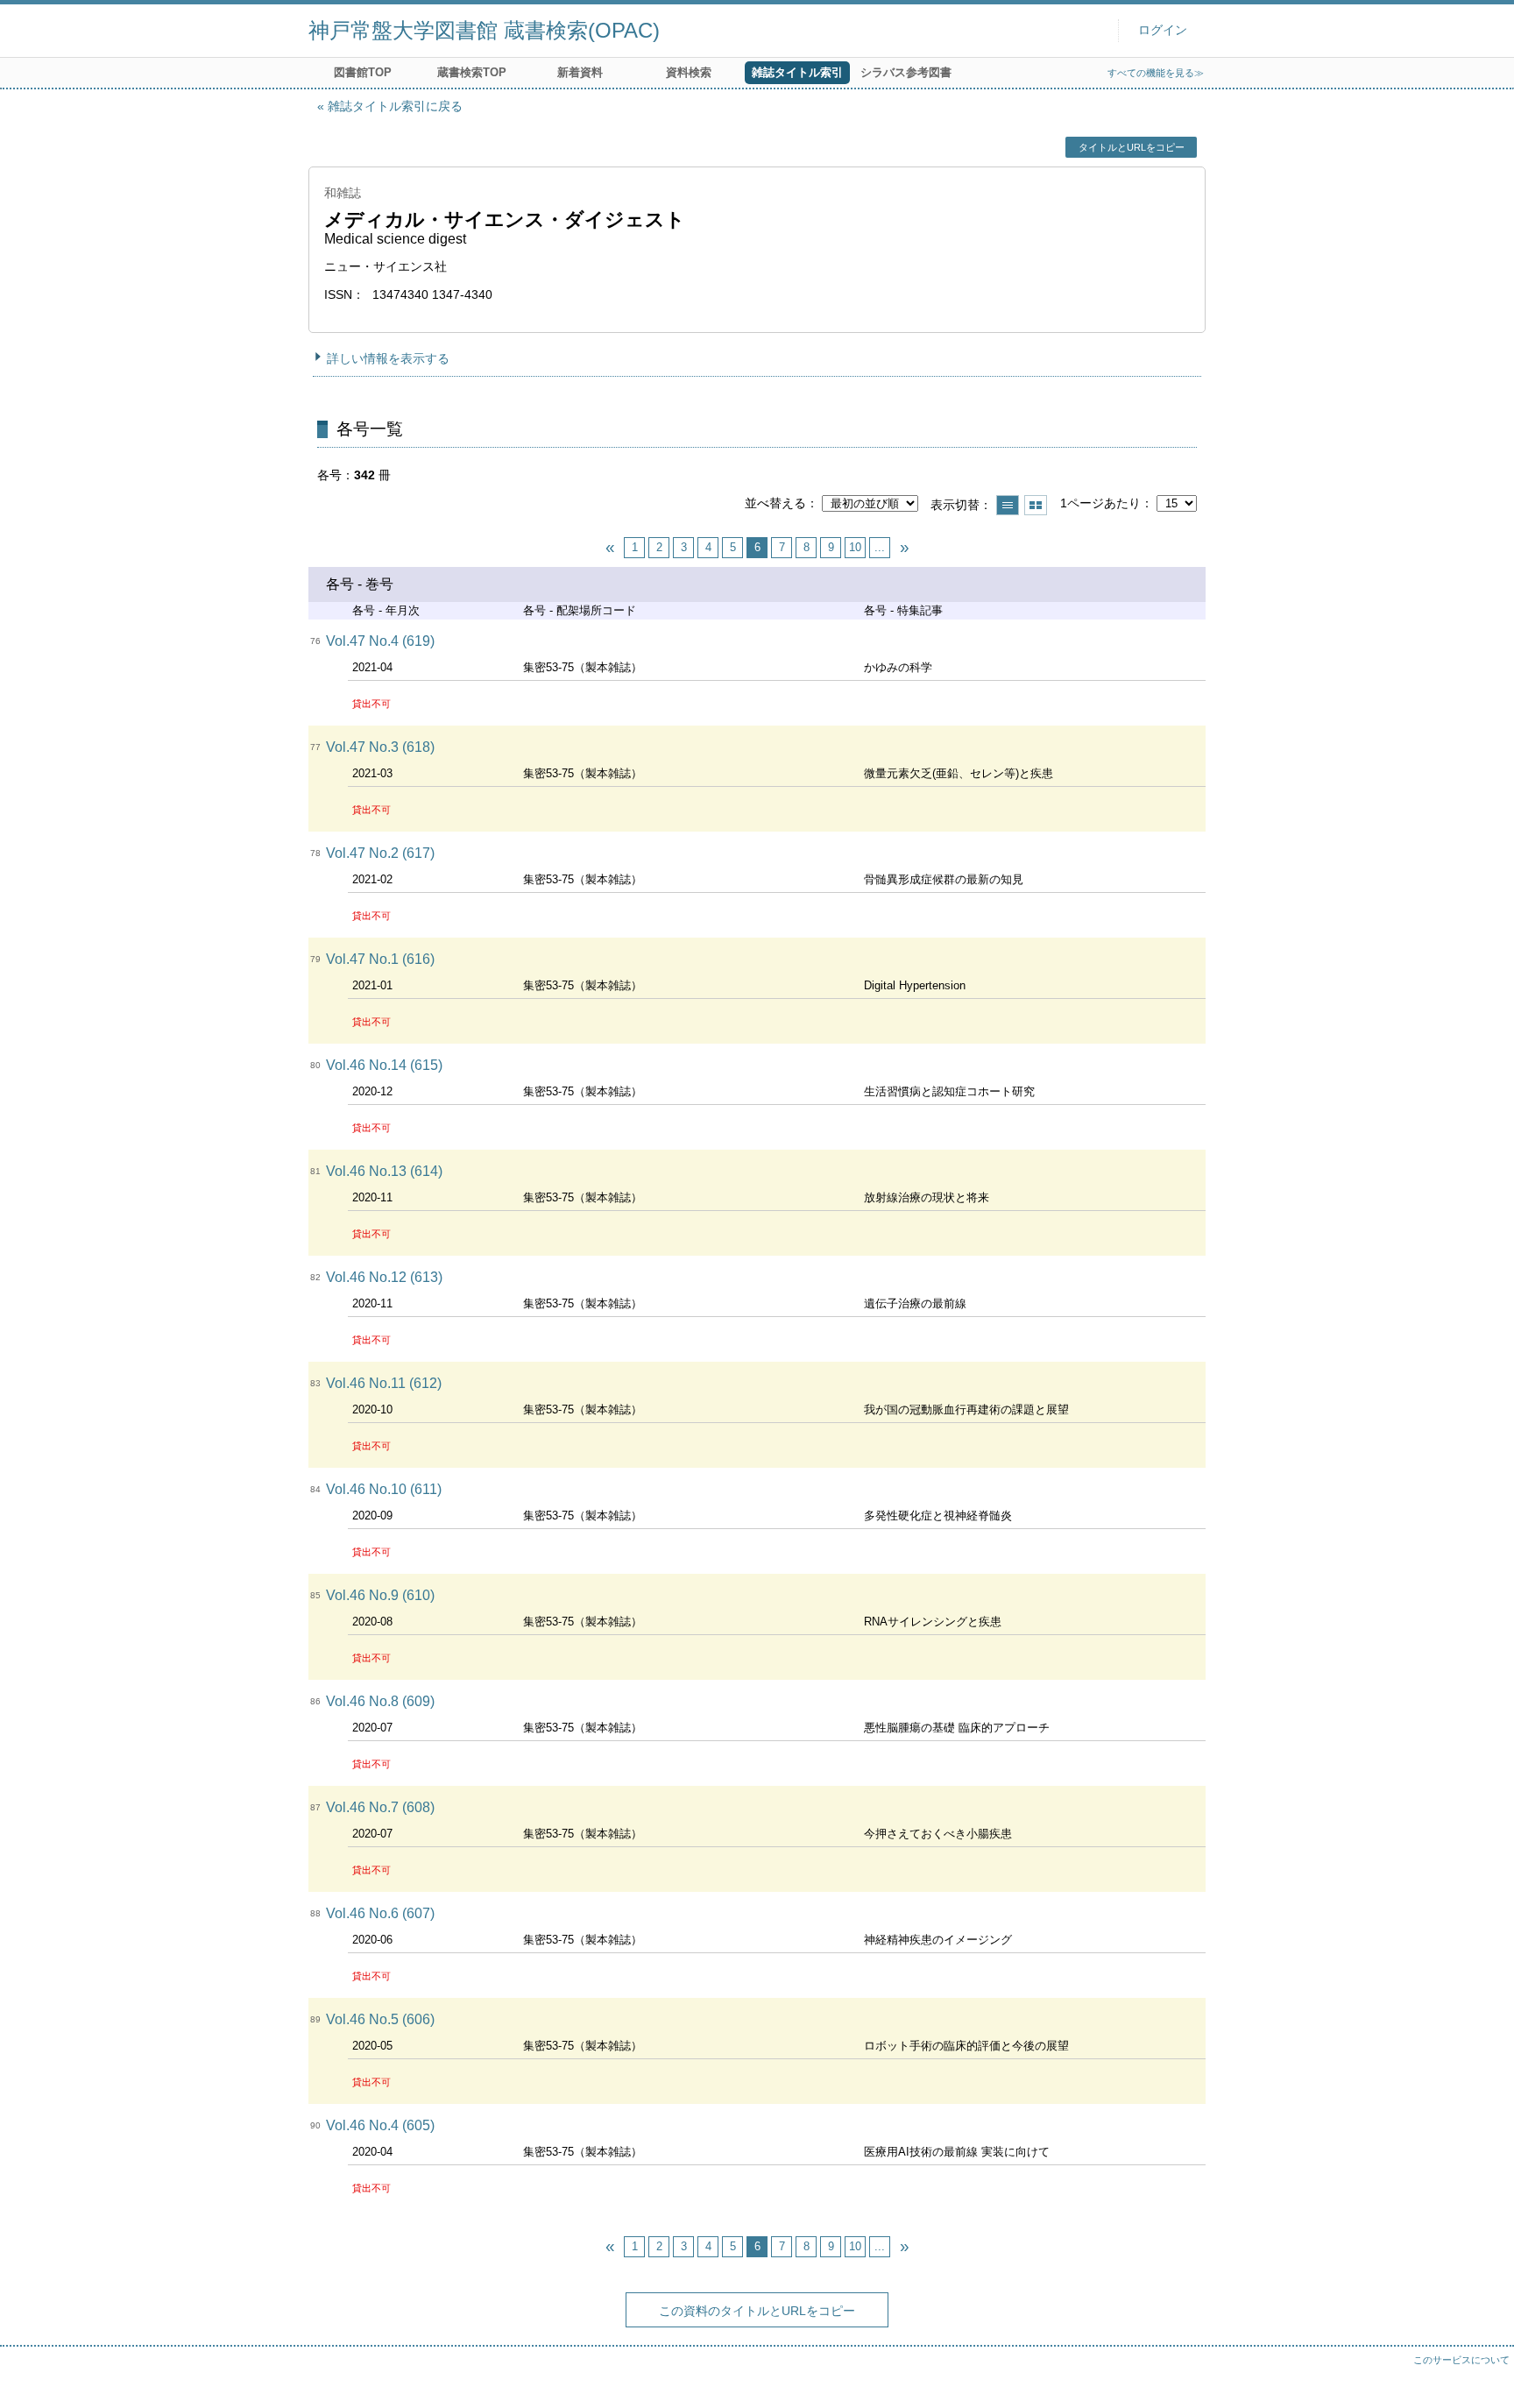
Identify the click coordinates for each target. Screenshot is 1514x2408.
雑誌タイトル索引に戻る (395, 106)
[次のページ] (904, 548)
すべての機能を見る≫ (1156, 73)
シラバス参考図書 (906, 72)
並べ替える (775, 503)
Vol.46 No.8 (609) (380, 1701)
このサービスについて (1461, 2360)
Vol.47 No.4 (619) (380, 641)
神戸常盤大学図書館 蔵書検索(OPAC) (484, 30)
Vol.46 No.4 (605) (380, 2125)
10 (855, 547)
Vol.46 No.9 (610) (380, 1595)
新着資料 (580, 72)
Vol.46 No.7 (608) (380, 1807)
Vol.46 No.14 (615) (384, 1065)
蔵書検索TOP (472, 72)
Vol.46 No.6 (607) (380, 1913)
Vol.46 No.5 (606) (380, 2019)
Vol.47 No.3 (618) (380, 747)
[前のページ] (610, 548)
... (880, 547)
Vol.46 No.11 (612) (384, 1383)
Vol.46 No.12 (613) (384, 1277)
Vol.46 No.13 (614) (384, 1171)
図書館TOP (363, 72)
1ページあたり (1100, 503)
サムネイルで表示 (1036, 505)
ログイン (1163, 30)
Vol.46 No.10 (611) (384, 1489)
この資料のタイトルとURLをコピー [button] (757, 2311)
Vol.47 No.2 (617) (380, 853)
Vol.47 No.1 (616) (380, 959)
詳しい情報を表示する (388, 358)
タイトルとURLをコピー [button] (1132, 147)
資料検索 (689, 72)
